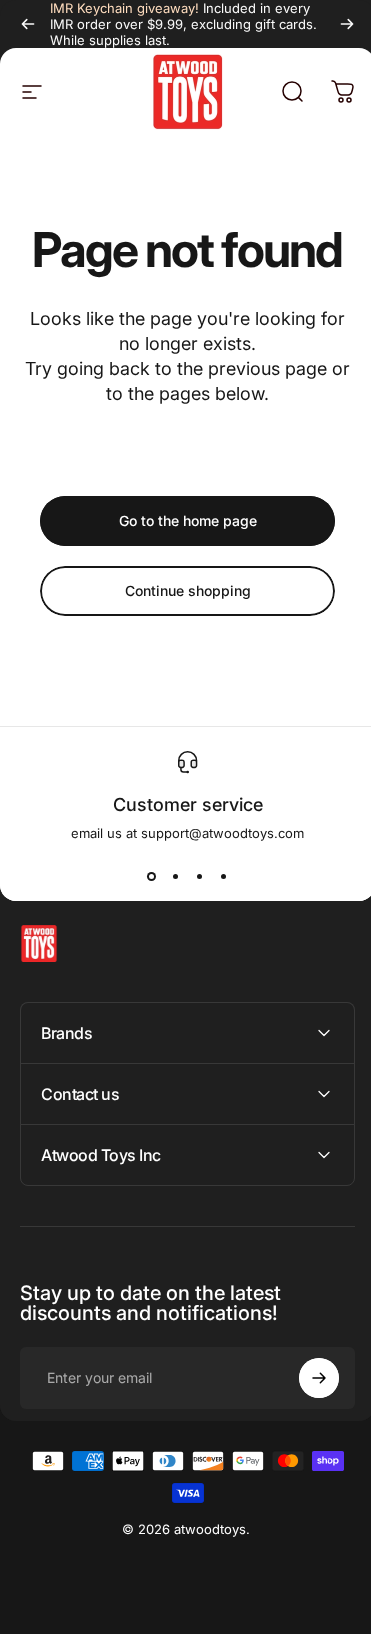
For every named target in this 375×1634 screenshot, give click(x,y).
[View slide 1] (152, 877)
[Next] (347, 24)
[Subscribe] (304, 1378)
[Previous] (28, 24)
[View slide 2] (176, 877)
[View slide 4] (224, 877)
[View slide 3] (200, 877)
